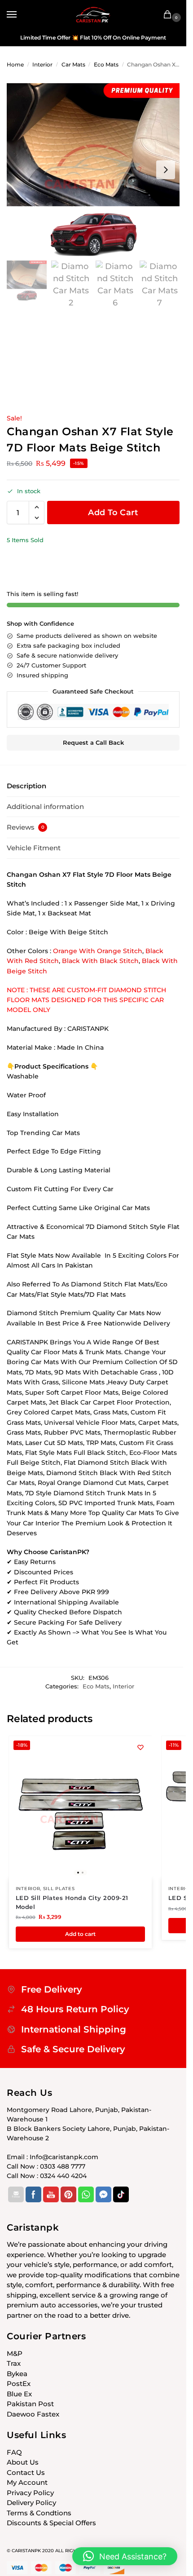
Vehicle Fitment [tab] (34, 848)
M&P (15, 2353)
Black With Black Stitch (100, 961)
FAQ (14, 2452)
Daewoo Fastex (33, 2414)
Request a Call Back (93, 743)
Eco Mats (106, 64)
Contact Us (26, 2472)
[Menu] (20, 15)
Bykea (17, 2374)
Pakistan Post (30, 2404)
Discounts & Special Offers (51, 2523)
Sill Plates (59, 1889)
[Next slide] (166, 170)
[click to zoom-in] (93, 170)
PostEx (19, 2384)
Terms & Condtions (39, 2513)
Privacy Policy (30, 2493)
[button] (169, 15)
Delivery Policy (31, 2503)
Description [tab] (26, 786)
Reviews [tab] (26, 827)
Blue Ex (19, 2394)
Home (15, 64)
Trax (14, 2363)
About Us (23, 2462)
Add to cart (113, 513)
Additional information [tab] (45, 806)
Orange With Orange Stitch (98, 951)
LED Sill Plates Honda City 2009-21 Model (72, 1902)
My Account (27, 2482)
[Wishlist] (140, 1747)
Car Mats (73, 64)
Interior (42, 64)
